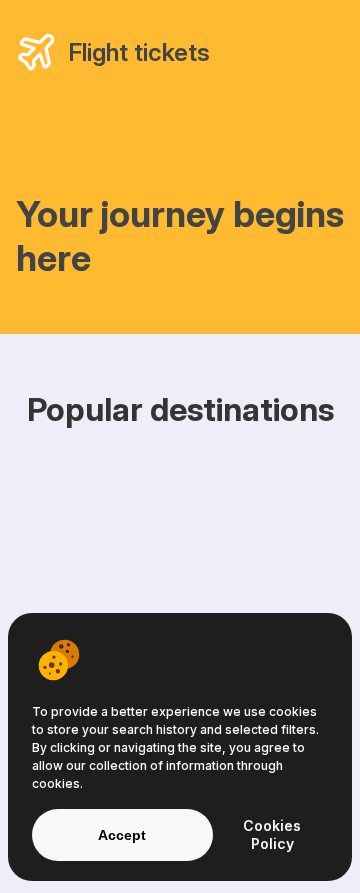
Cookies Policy (272, 834)
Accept (122, 835)
